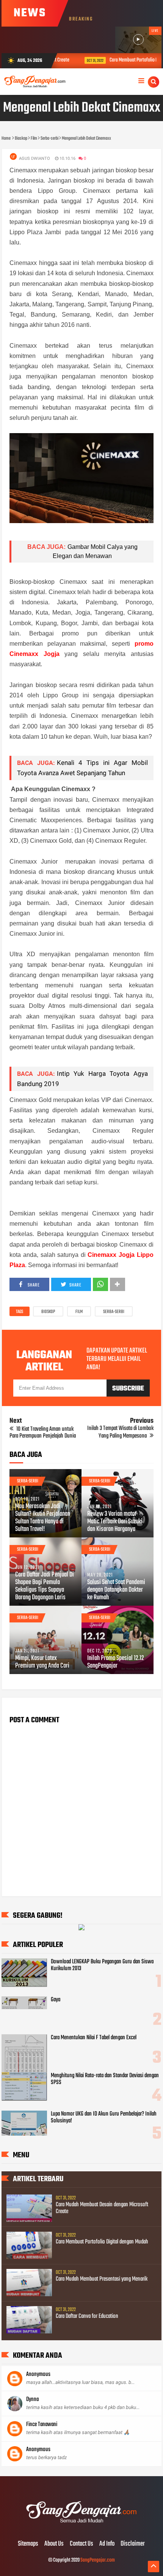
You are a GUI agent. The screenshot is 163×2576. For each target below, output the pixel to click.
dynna (32, 2399)
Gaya (56, 2000)
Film (79, 1312)
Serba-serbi (114, 1312)
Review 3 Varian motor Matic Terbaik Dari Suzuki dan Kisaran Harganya (115, 1522)
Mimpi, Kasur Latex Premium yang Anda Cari (42, 1662)
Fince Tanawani (42, 2425)
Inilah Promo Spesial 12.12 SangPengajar (116, 1662)
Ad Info (107, 2544)
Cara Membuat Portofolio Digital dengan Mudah (102, 2242)
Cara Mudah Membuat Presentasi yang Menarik (102, 2279)
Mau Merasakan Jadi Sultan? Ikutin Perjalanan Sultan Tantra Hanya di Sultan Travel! (43, 1518)
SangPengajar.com (98, 2560)
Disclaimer (133, 2544)
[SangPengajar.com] (81, 2528)
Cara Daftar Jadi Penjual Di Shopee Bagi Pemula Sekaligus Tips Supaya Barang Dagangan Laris (45, 1586)
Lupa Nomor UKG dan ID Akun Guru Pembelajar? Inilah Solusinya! (104, 2117)
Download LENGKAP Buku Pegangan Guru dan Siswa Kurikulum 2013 (102, 1965)
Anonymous (38, 2374)
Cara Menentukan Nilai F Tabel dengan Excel (94, 2038)
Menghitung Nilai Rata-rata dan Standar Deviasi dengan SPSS (105, 2079)
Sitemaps (28, 2544)
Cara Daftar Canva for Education (87, 2316)
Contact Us (81, 2544)
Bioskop (48, 1312)
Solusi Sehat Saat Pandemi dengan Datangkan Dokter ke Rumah (116, 1590)
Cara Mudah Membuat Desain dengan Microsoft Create (102, 2208)
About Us (54, 2544)
